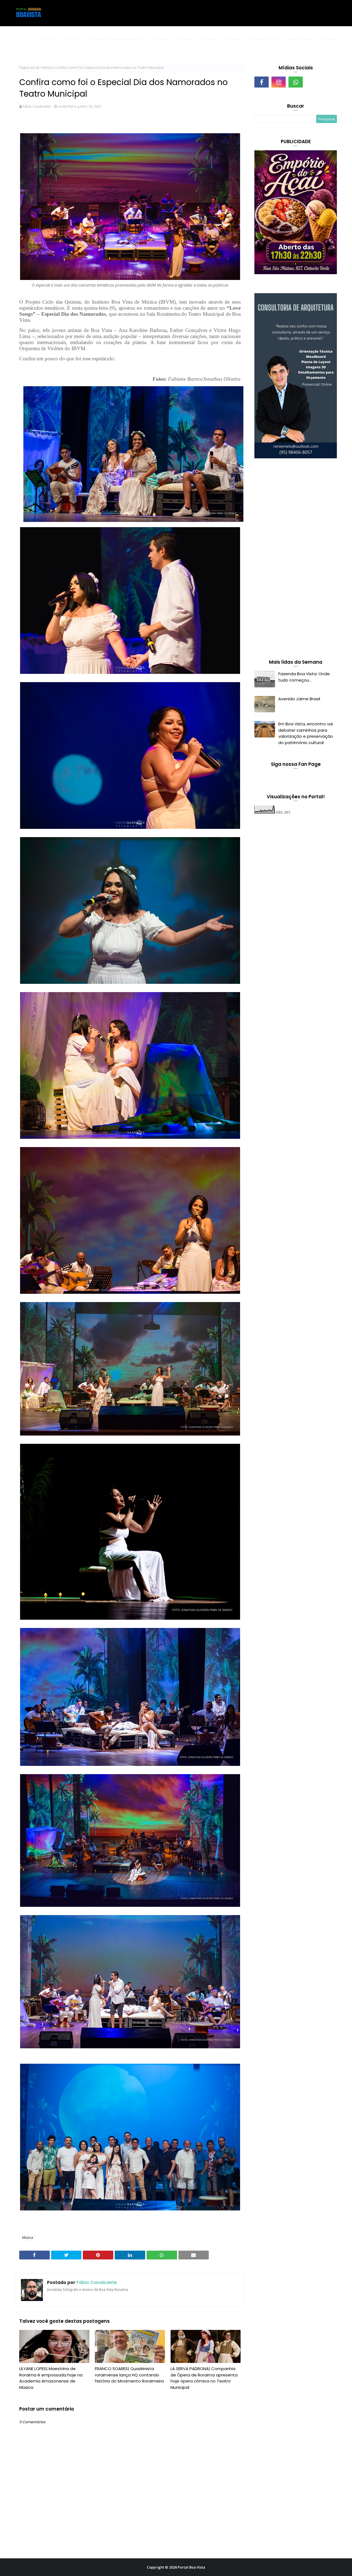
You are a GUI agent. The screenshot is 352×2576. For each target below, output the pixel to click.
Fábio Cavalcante (37, 106)
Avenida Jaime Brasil (299, 699)
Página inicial (29, 68)
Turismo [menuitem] (185, 39)
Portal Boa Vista (191, 2567)
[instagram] (279, 82)
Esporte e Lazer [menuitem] (264, 39)
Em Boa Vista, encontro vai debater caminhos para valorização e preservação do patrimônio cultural (306, 733)
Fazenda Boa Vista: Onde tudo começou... (304, 677)
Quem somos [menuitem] (300, 39)
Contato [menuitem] (329, 39)
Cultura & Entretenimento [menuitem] (116, 39)
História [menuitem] (210, 39)
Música (48, 68)
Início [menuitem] (49, 39)
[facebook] (262, 82)
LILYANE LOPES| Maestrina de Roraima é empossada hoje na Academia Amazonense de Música (51, 2378)
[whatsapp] (296, 82)
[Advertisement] (296, 560)
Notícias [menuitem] (70, 39)
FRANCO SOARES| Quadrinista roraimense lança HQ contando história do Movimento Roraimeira (129, 2375)
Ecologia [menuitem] (161, 39)
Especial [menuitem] (233, 39)
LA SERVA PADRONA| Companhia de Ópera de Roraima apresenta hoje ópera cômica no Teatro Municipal (204, 2378)
